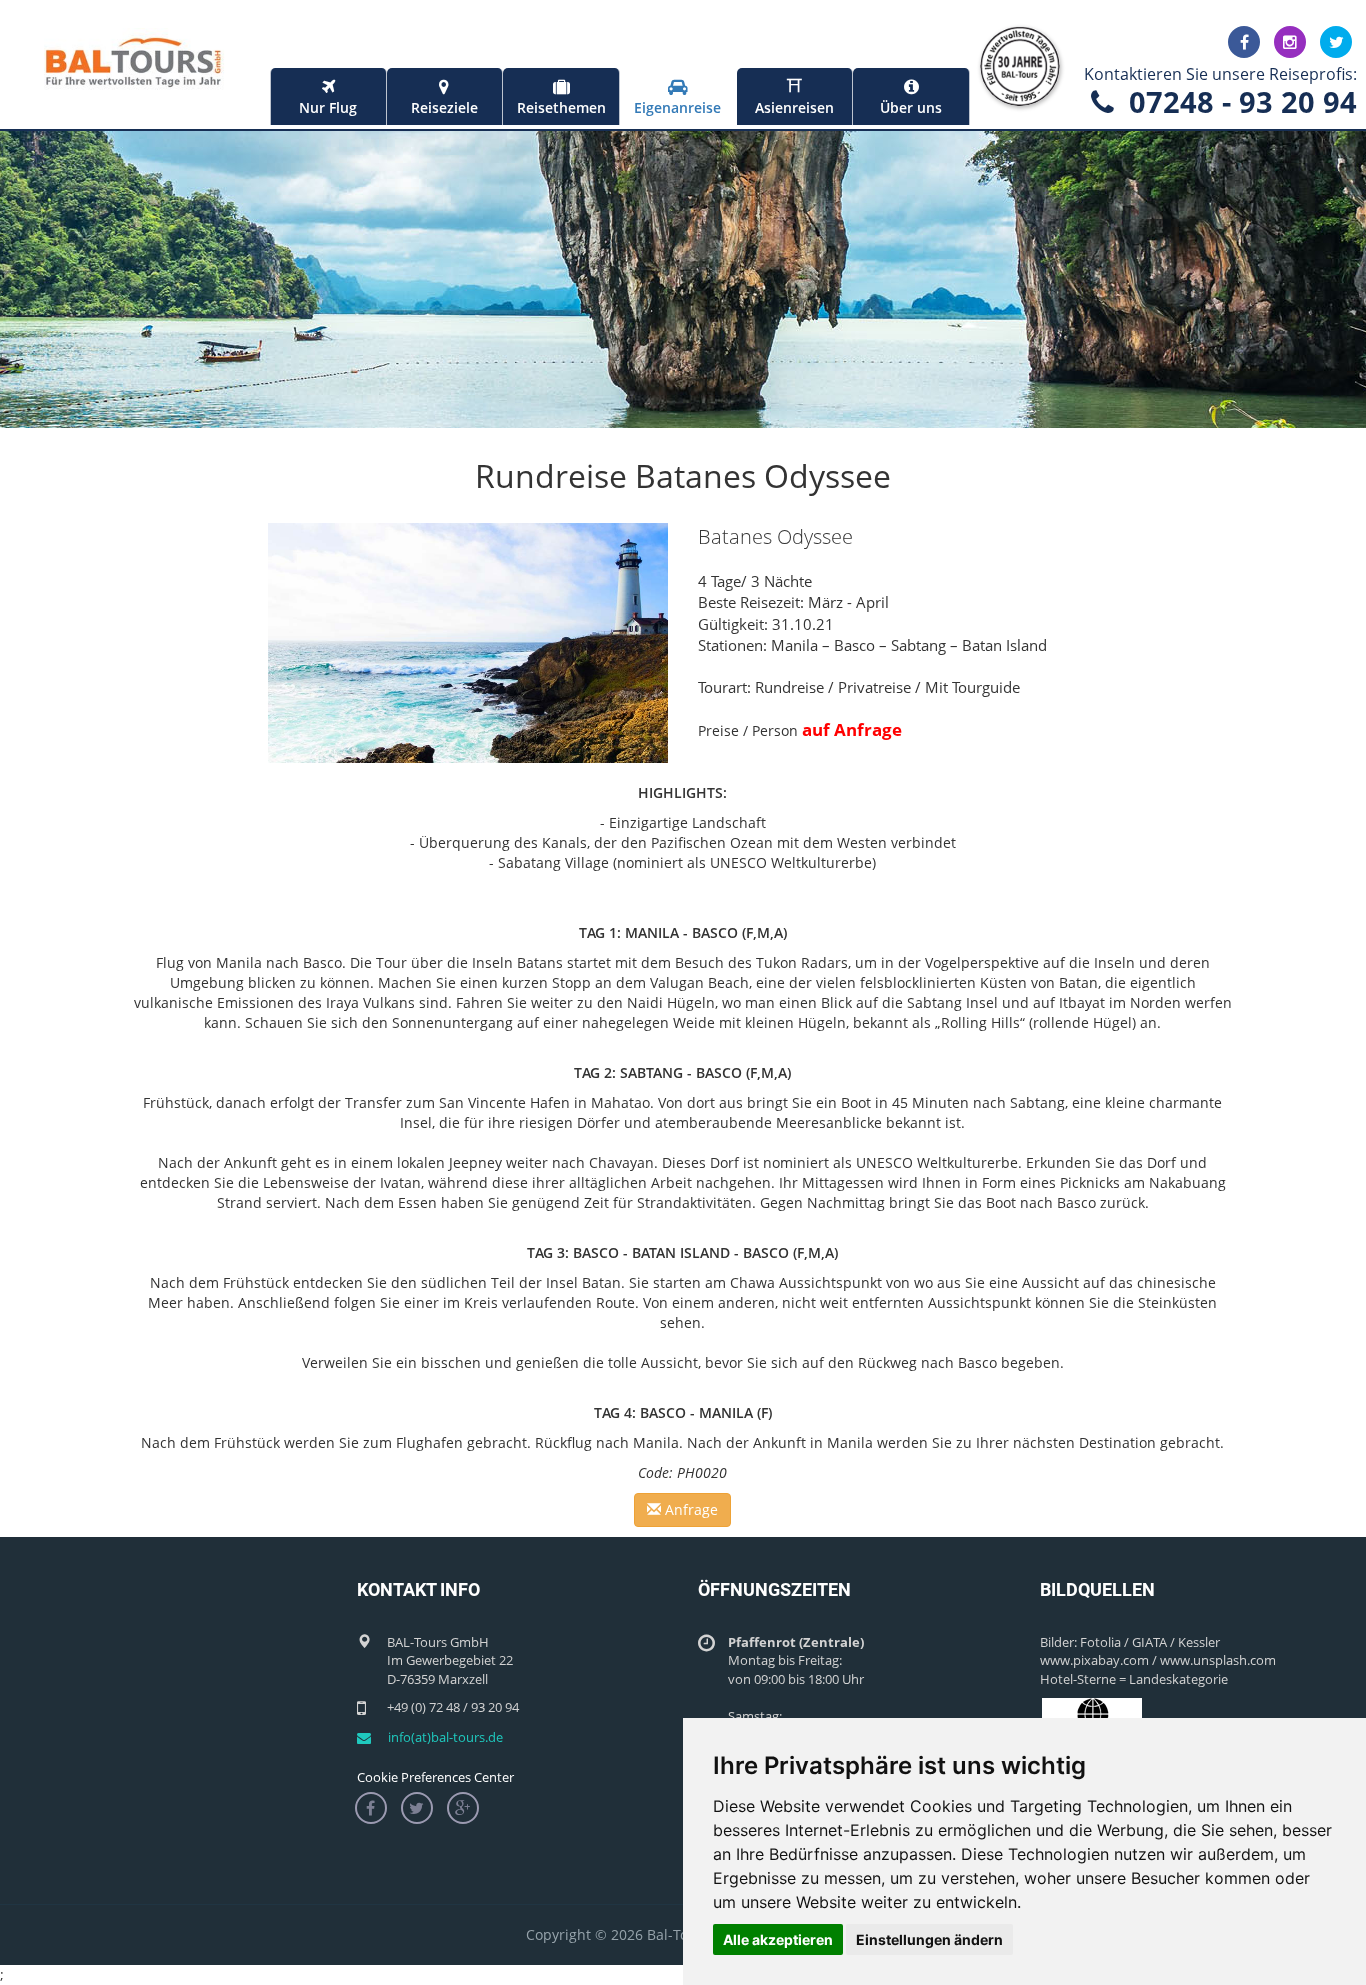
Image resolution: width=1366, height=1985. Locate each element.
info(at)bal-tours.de (445, 1737)
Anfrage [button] (689, 1509)
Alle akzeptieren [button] (778, 1939)
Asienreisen (794, 97)
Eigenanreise (677, 107)
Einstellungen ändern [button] (929, 1939)
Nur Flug (328, 107)
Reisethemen (561, 107)
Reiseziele (444, 107)
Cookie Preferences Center (435, 1777)
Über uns (911, 107)
